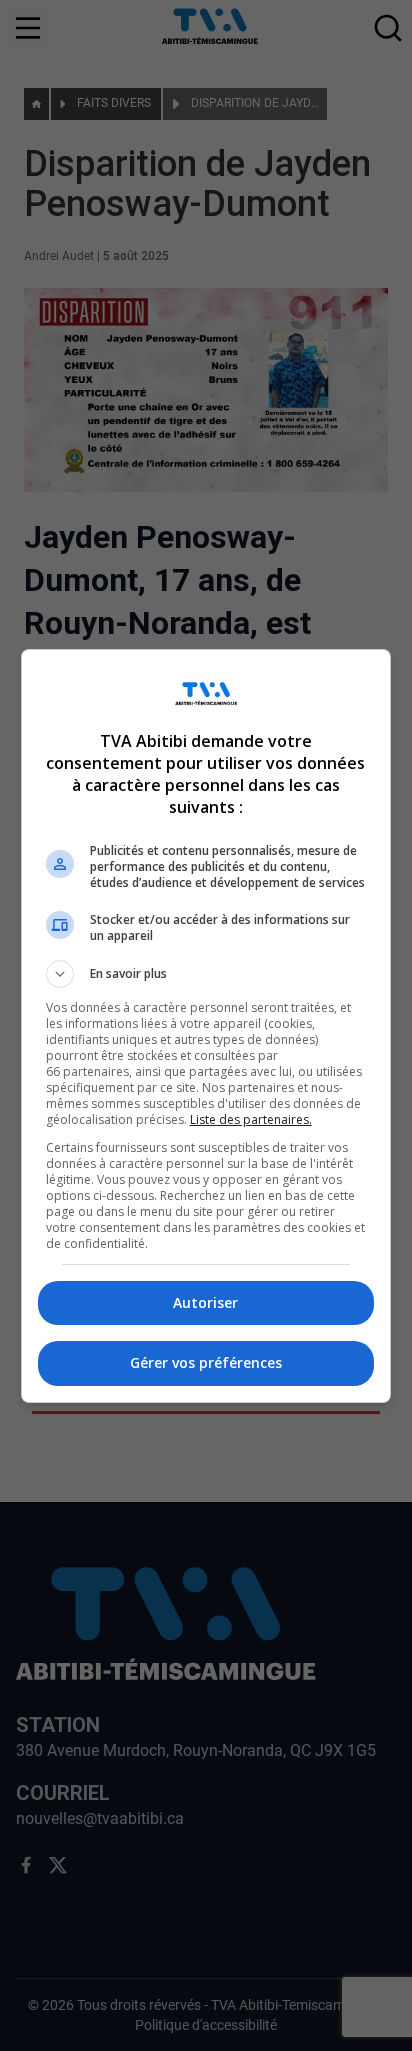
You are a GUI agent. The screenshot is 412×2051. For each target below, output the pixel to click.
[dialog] (206, 1026)
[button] (206, 974)
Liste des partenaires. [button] (251, 1119)
